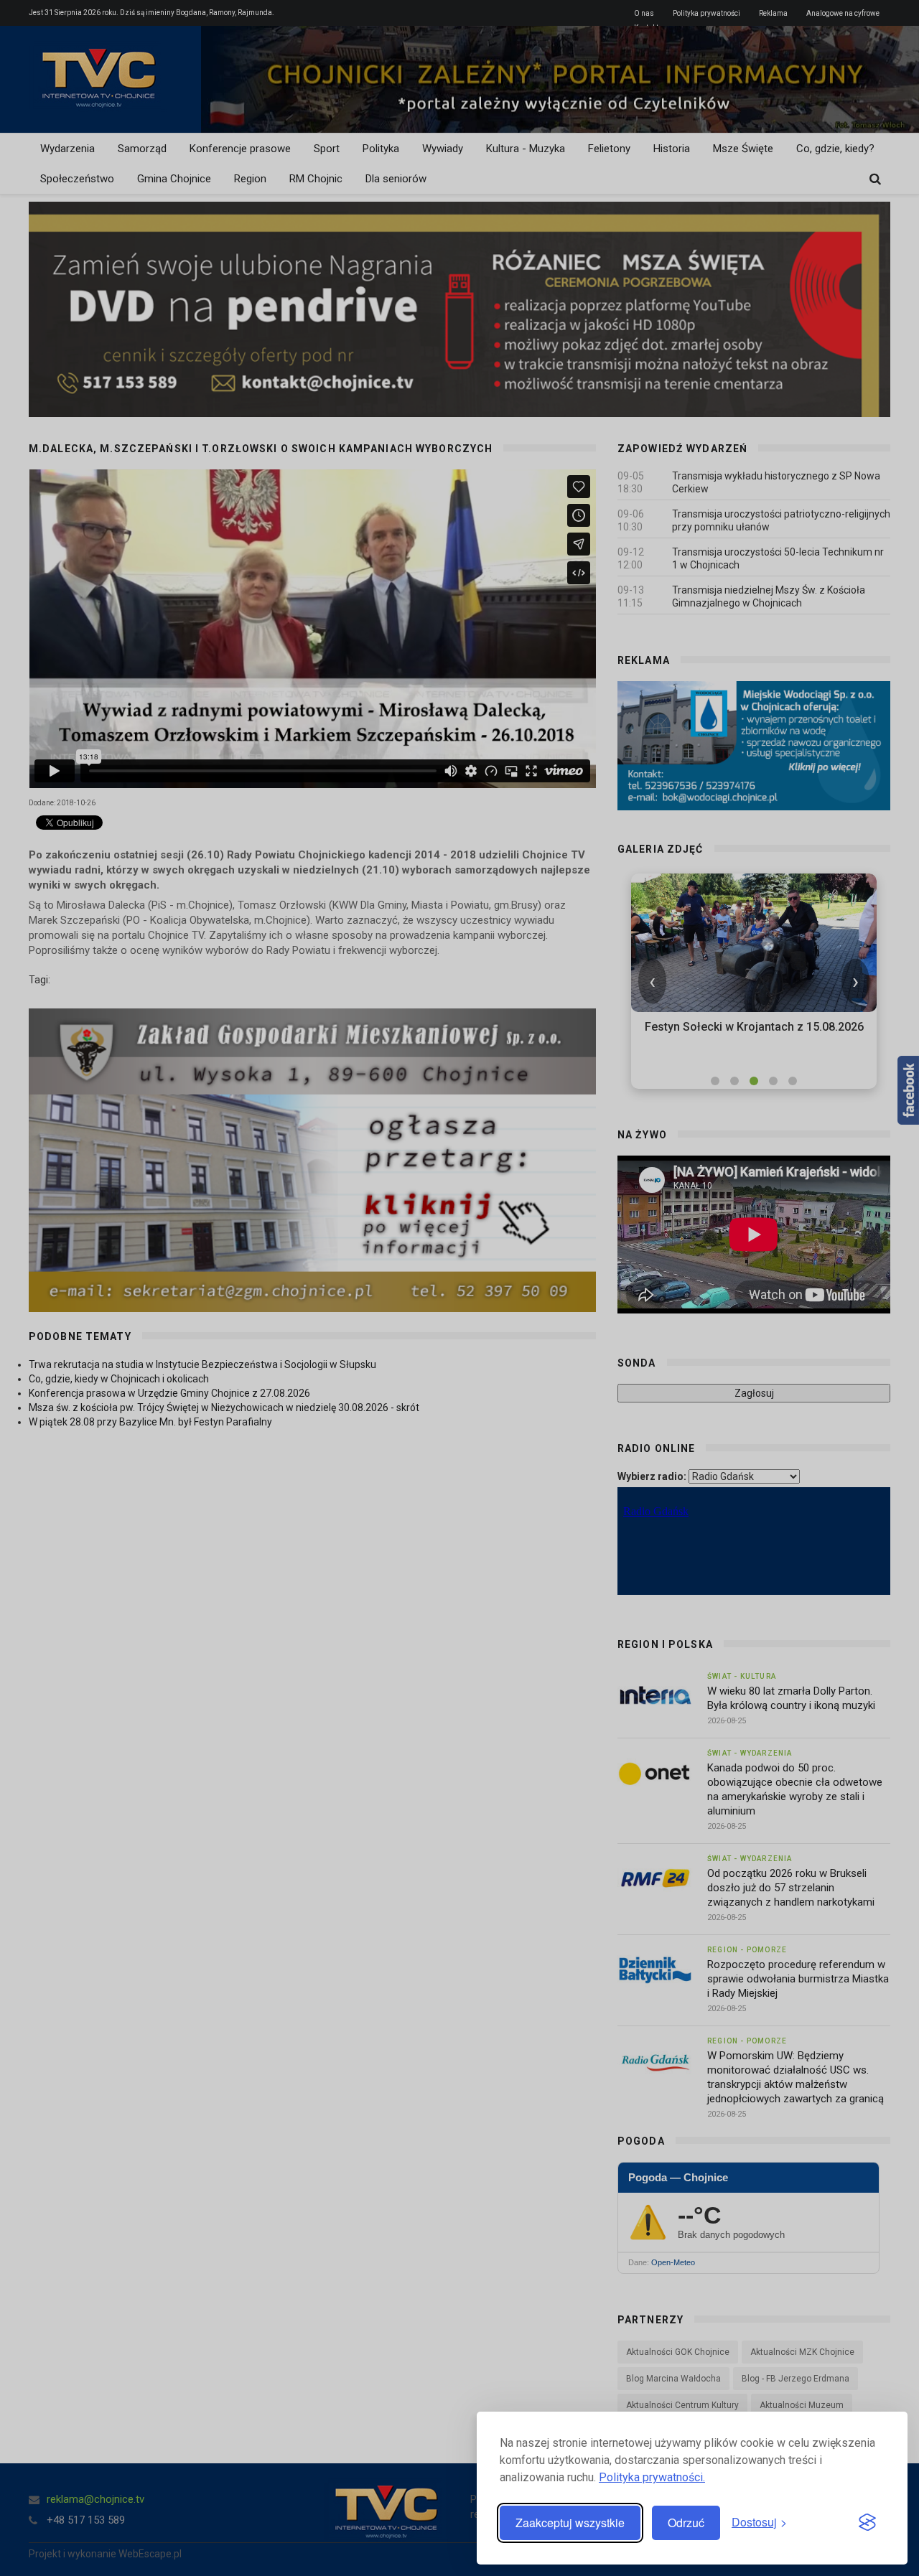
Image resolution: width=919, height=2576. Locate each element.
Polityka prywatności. (652, 2477)
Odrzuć (686, 2523)
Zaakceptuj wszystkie (570, 2523)
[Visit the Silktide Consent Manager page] (867, 2523)
